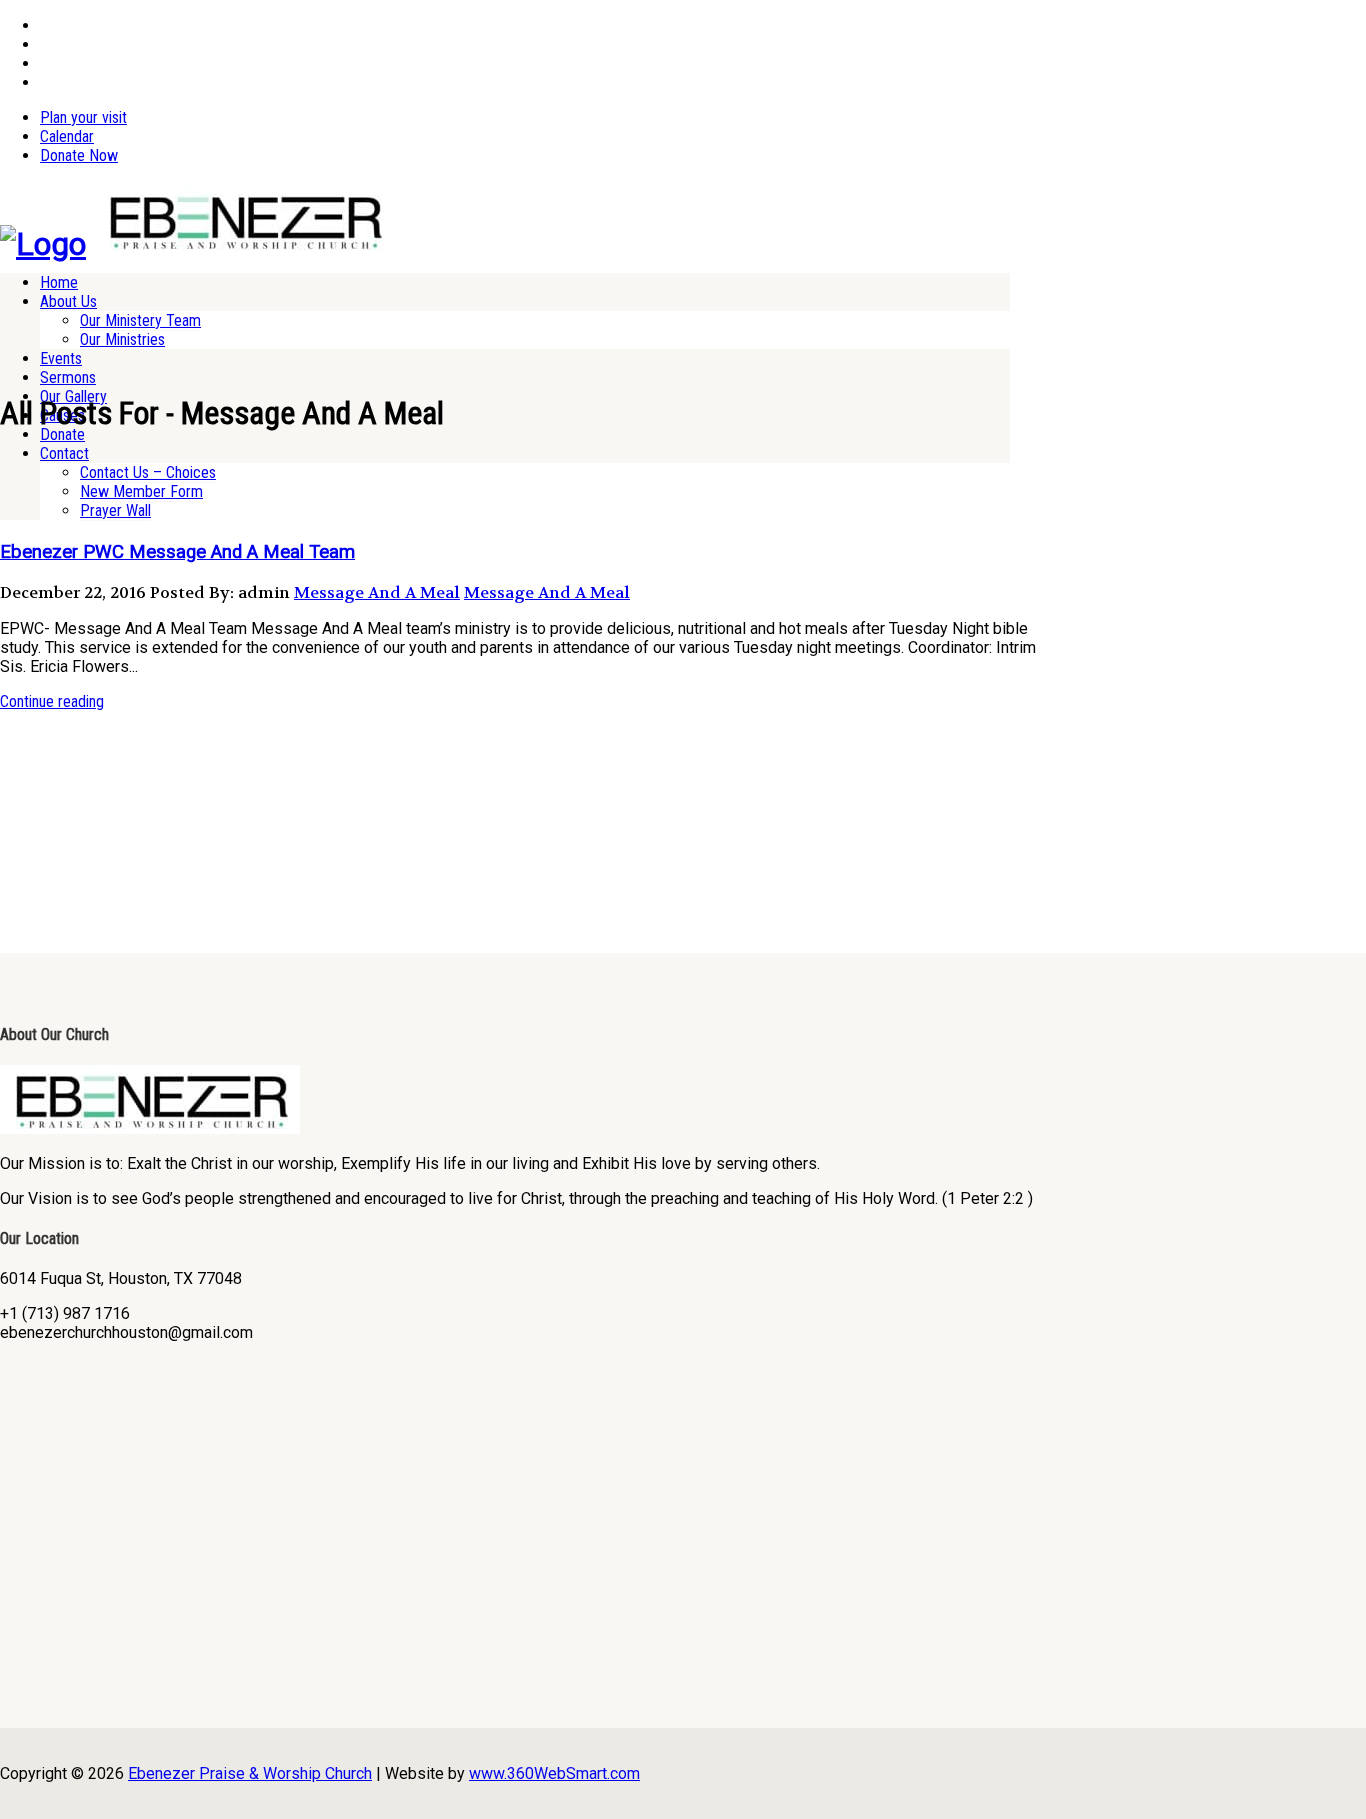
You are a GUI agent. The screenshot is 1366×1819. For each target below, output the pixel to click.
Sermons (68, 377)
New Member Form (141, 491)
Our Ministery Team (140, 320)
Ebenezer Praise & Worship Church (250, 1773)
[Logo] (43, 244)
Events (61, 358)
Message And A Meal (377, 592)
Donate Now (79, 155)
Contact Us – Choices (148, 472)
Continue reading (52, 701)
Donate (62, 434)
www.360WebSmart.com (554, 1773)
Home (59, 282)
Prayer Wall (115, 510)
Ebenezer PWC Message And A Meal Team (177, 552)
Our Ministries (122, 339)
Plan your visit (83, 117)
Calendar (67, 136)
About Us (68, 301)
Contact (64, 453)
